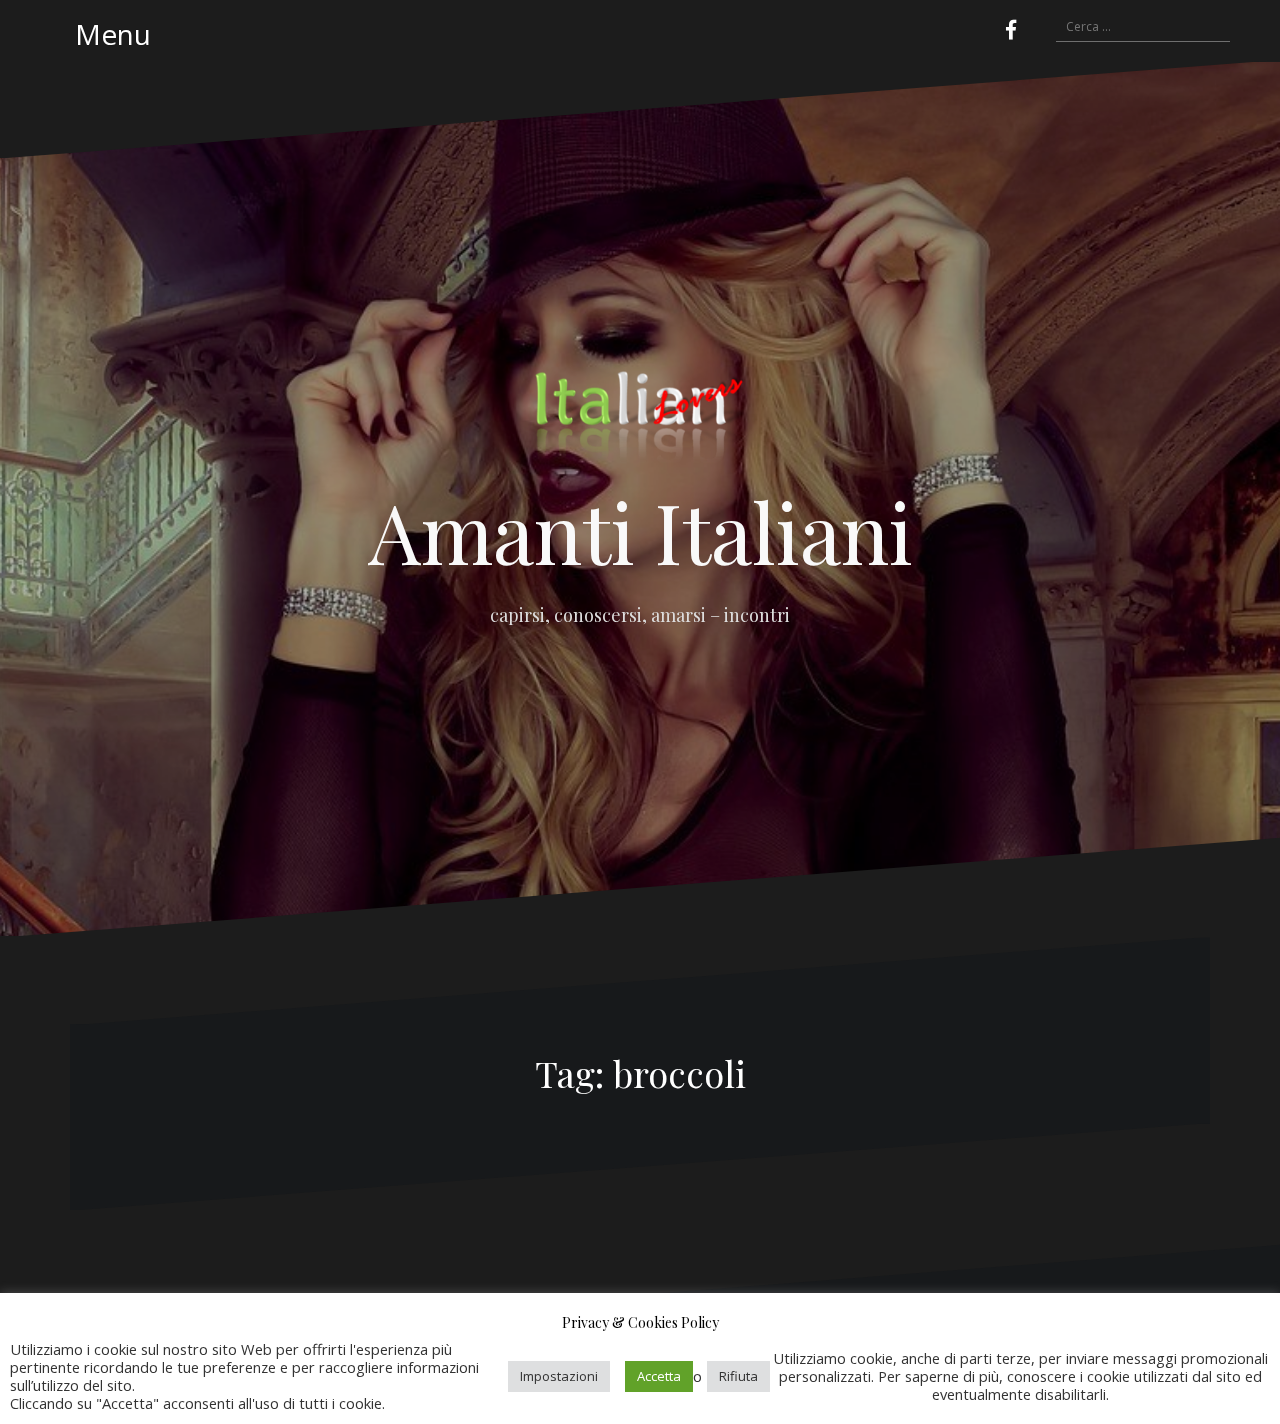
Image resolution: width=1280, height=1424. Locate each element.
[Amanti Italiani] (640, 422)
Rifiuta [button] (738, 1376)
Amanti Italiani (640, 531)
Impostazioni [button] (559, 1376)
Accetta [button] (659, 1376)
